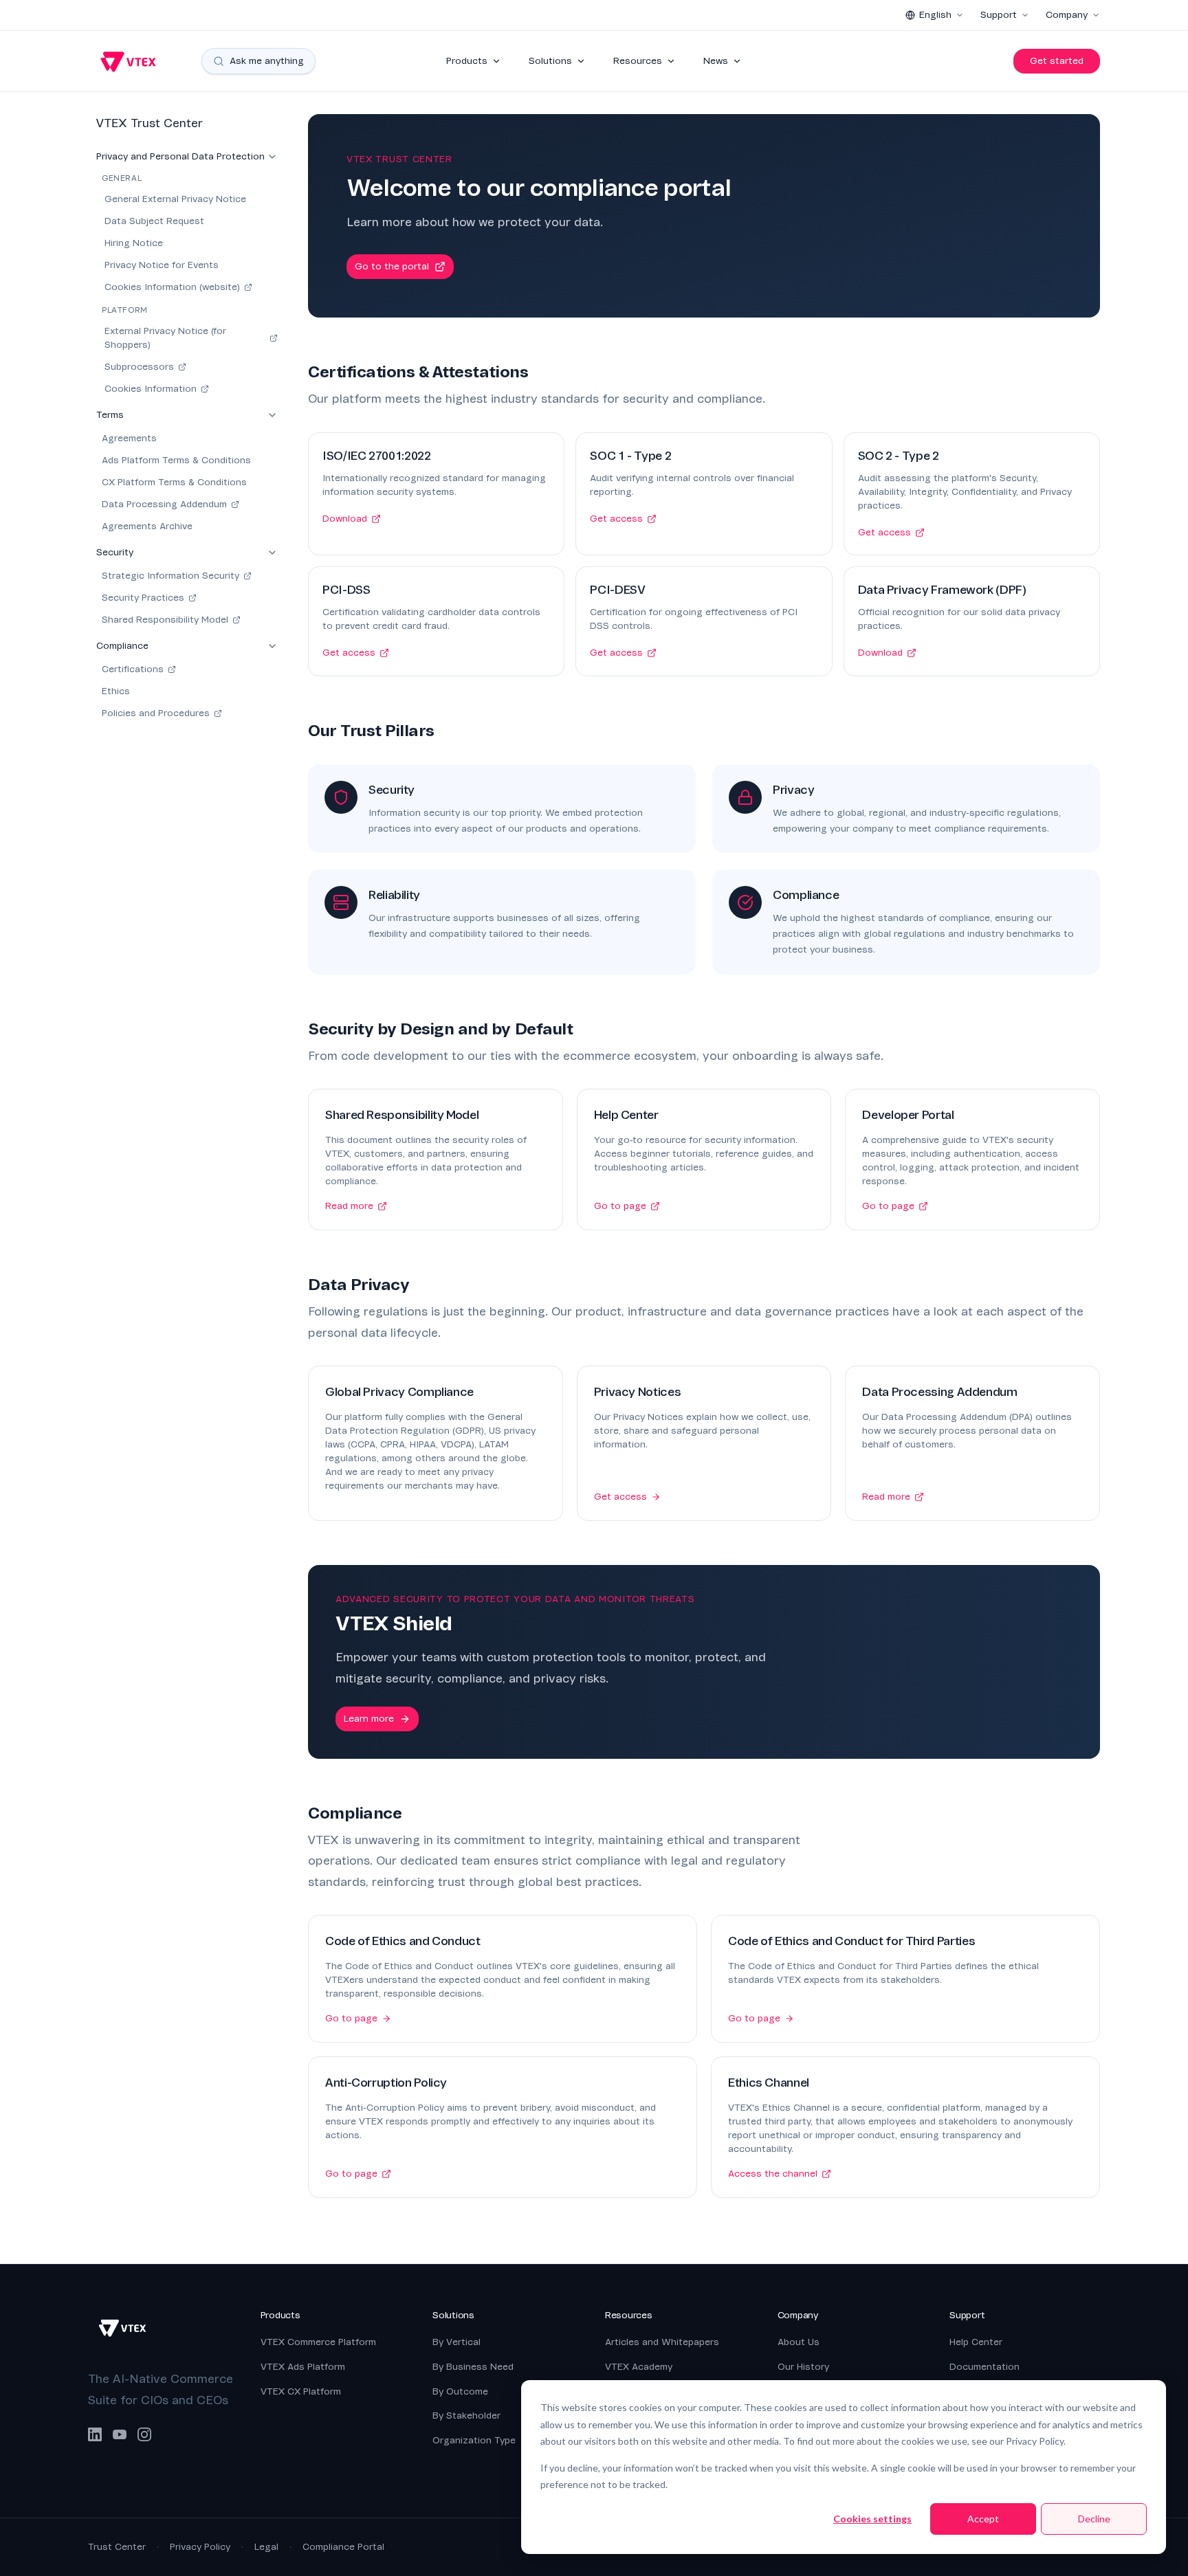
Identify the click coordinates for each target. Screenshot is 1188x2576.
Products (467, 61)
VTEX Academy (639, 2367)
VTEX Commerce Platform (318, 2342)
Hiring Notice (134, 243)
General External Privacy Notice (175, 199)
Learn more (369, 1719)
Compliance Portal (343, 2547)
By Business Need (473, 2367)
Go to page (620, 1206)
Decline (1094, 2519)
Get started (1057, 61)
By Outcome (460, 2391)
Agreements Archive (147, 526)
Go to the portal (392, 266)
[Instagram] (144, 2434)
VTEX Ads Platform (303, 2367)
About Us (799, 2342)
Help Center (976, 2342)
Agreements (129, 438)
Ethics (116, 691)
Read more (349, 1206)
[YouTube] (120, 2434)
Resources (638, 61)
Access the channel (773, 2174)
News (716, 61)
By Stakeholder (466, 2416)
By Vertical (456, 2342)
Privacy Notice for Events (162, 265)
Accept (983, 2519)
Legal (266, 2547)
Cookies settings (872, 2519)
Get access (616, 519)
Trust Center (117, 2547)
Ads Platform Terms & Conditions (176, 460)
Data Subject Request (154, 221)
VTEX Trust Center (150, 123)
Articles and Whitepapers (662, 2342)
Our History (803, 2367)
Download (345, 519)
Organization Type (474, 2440)
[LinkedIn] (95, 2434)
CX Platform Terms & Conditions (174, 482)
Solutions (550, 61)
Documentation (984, 2367)
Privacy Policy (200, 2547)
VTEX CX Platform (301, 2391)
